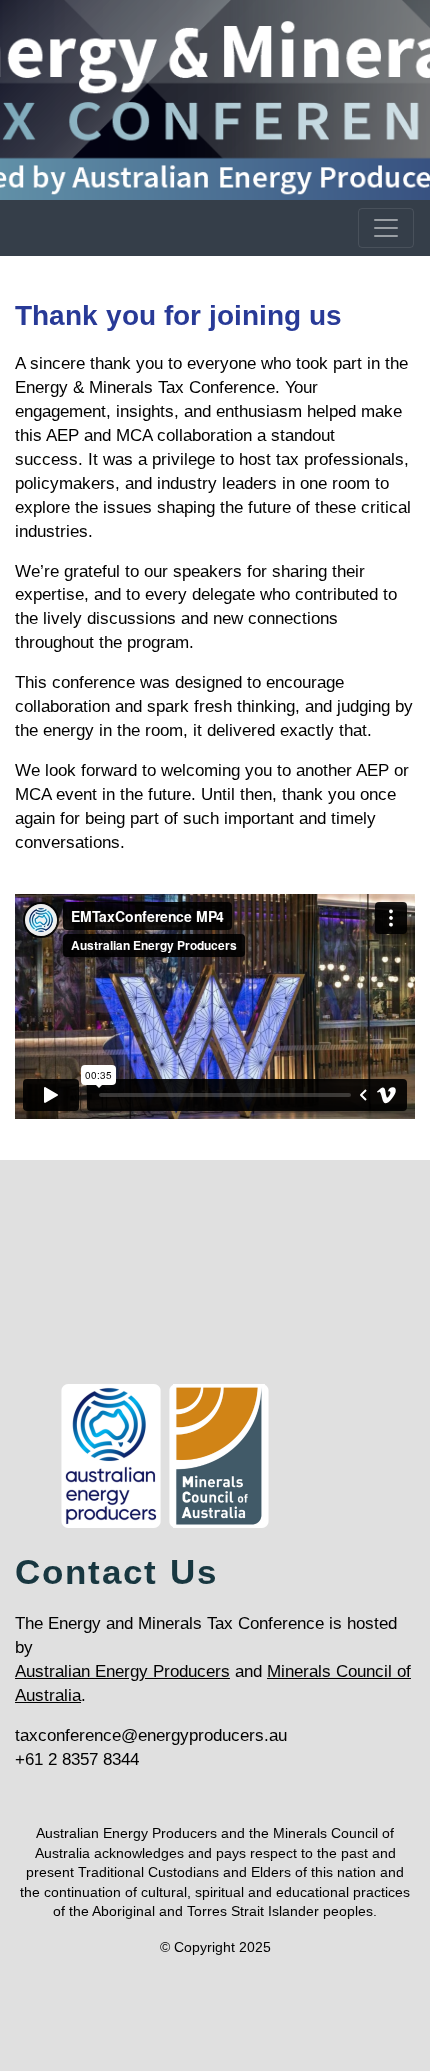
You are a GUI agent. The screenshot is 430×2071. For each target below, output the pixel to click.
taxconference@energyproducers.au (151, 1735)
